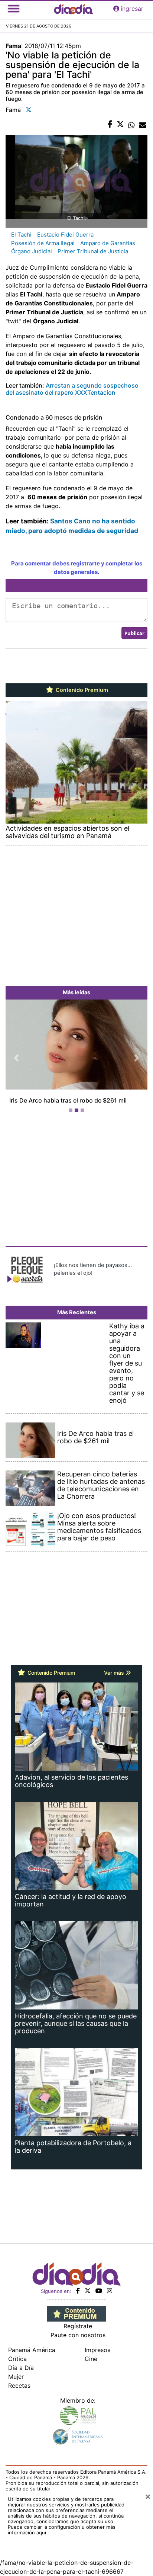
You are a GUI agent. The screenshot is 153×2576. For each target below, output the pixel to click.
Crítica (17, 2359)
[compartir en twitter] (120, 125)
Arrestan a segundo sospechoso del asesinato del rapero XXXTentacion (72, 389)
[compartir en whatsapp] (131, 125)
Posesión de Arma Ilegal (43, 243)
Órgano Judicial (32, 251)
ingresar (132, 9)
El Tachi (21, 235)
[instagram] (110, 2291)
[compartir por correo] (143, 125)
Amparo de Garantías (108, 243)
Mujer (16, 2377)
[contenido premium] (77, 2313)
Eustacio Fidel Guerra (65, 235)
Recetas (19, 2386)
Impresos (97, 2350)
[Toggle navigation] (14, 9)
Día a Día (21, 2368)
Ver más (115, 1673)
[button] (16, 1058)
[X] (88, 2291)
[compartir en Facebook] (110, 125)
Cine (91, 2359)
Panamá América (32, 2350)
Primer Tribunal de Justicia (93, 251)
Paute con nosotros (78, 2335)
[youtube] (99, 2291)
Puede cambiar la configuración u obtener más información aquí (62, 2530)
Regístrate (78, 2326)
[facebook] (78, 2291)
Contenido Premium (81, 690)
